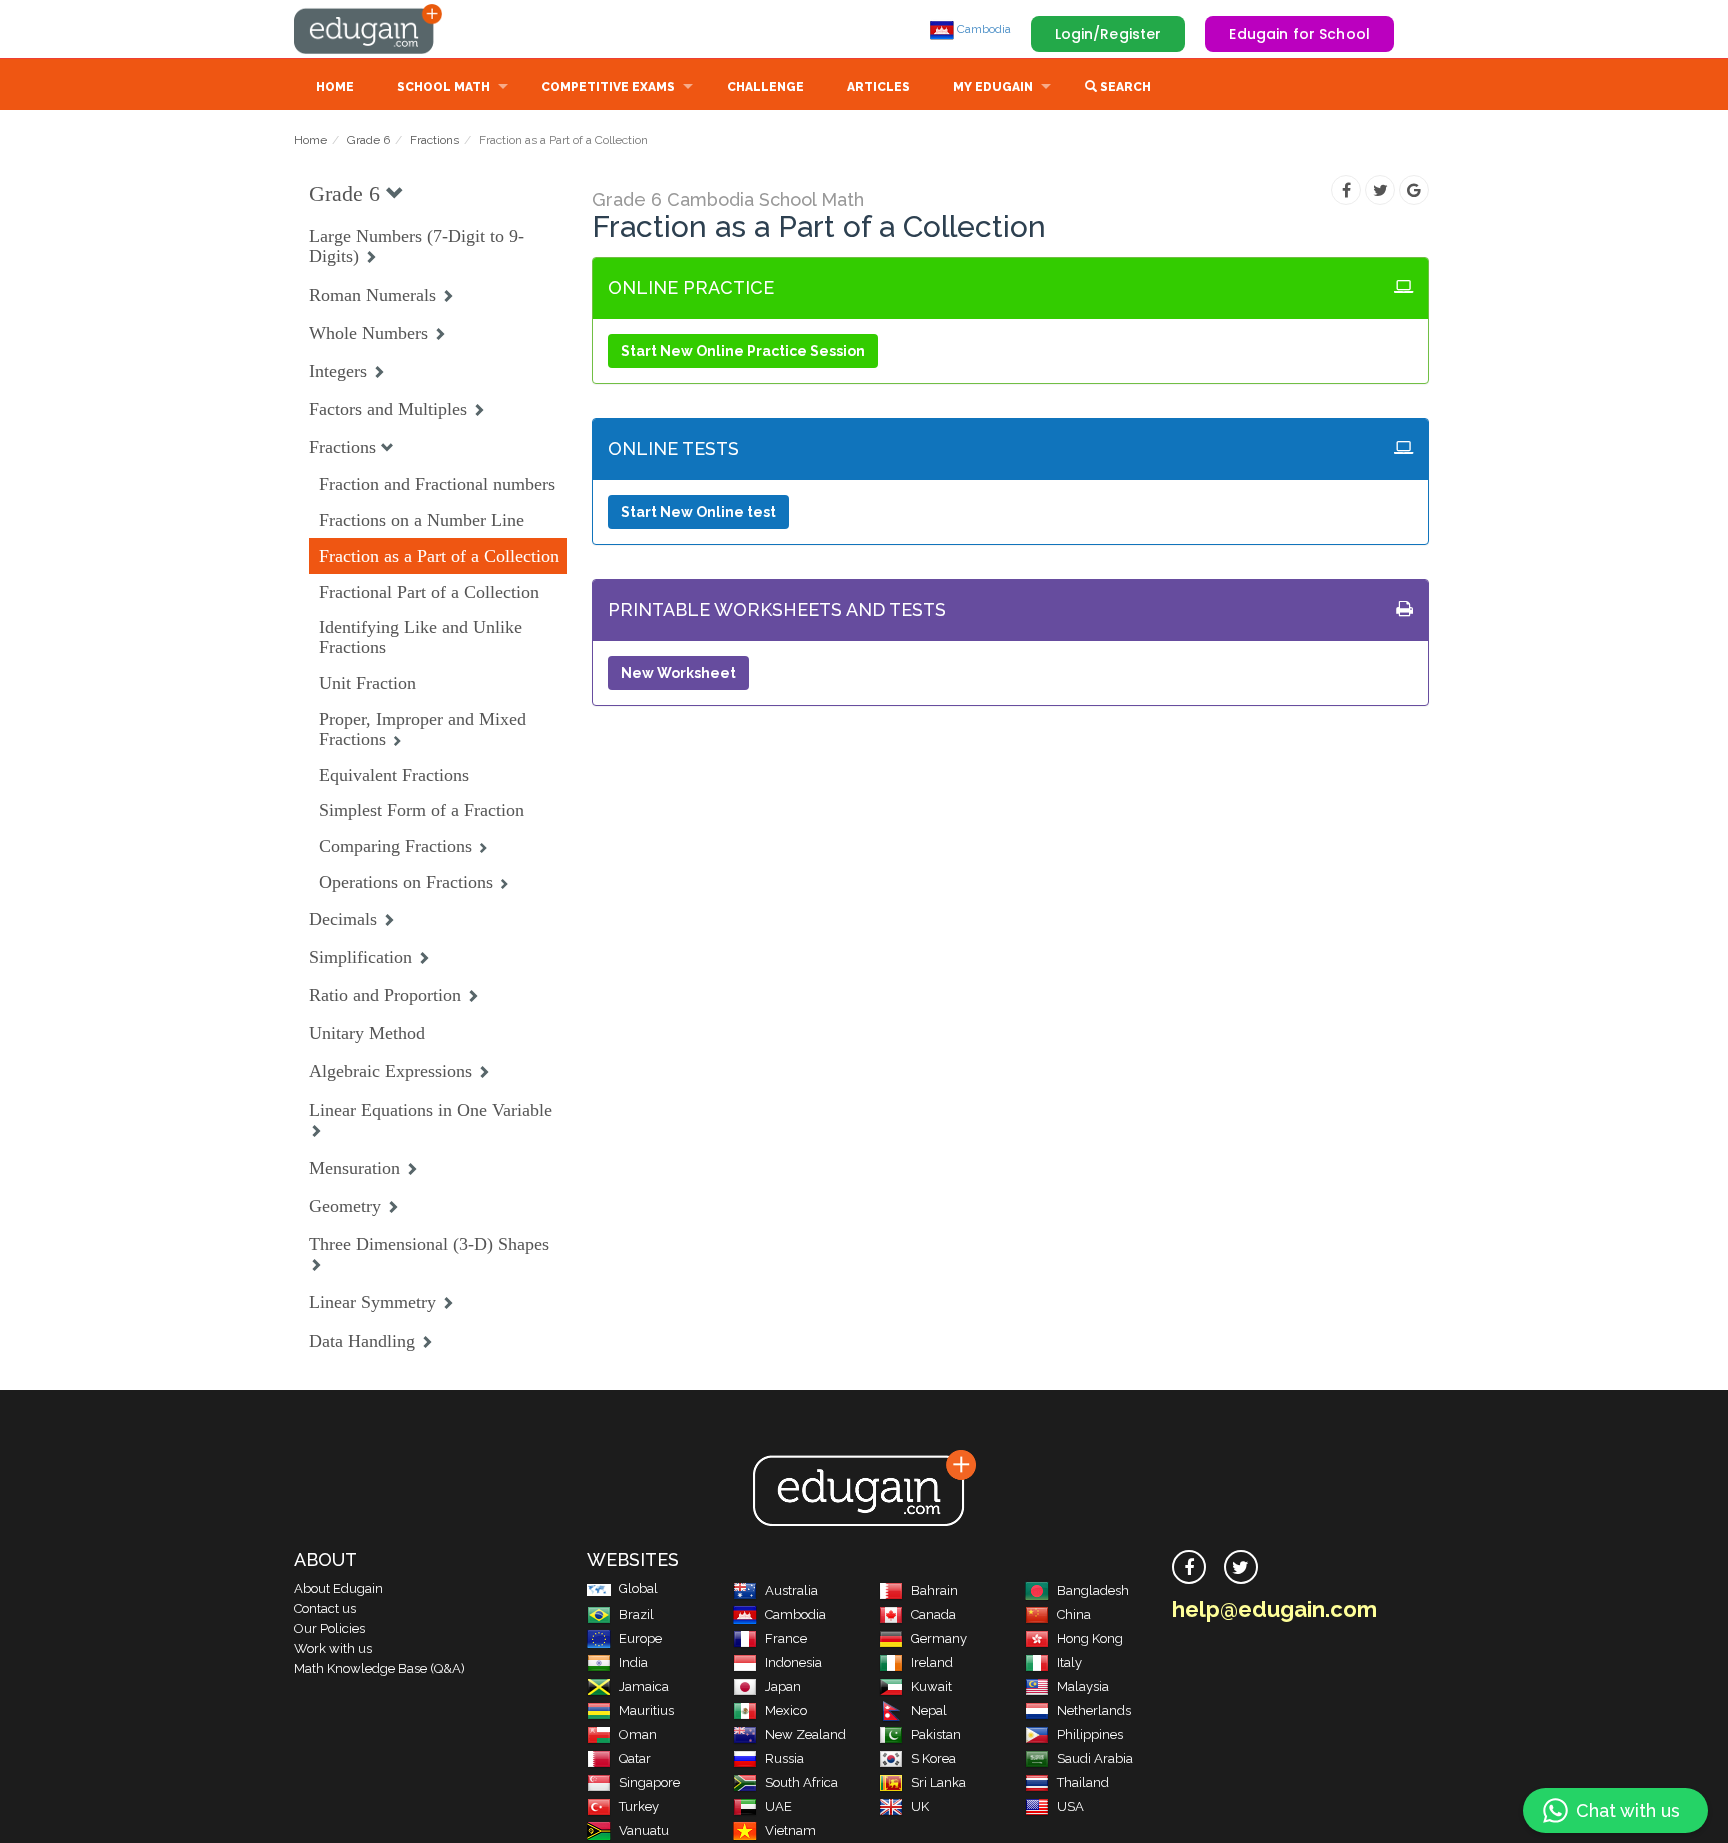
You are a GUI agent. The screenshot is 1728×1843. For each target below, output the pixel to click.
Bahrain (934, 1590)
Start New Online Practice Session (743, 351)
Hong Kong (1090, 1638)
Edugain (369, 29)
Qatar (635, 1758)
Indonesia (793, 1662)
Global (638, 1588)
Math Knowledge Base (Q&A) (379, 1668)
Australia (791, 1590)
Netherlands (1094, 1710)
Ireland (932, 1662)
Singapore (649, 1782)
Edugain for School (1299, 34)
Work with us (333, 1648)
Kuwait (931, 1686)
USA (1070, 1806)
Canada (933, 1614)
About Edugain (338, 1588)
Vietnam (790, 1830)
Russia (784, 1758)
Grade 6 (368, 140)
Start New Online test (698, 512)
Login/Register (1108, 34)
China (1074, 1614)
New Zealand (805, 1734)
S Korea (933, 1758)
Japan (783, 1686)
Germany (939, 1638)
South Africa (801, 1782)
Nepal (929, 1710)
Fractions (434, 140)
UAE (778, 1806)
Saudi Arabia (1095, 1758)
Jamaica (644, 1686)
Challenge (765, 87)
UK (920, 1806)
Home (335, 87)
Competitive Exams (608, 87)
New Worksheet (678, 673)
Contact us (325, 1608)
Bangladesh (1093, 1590)
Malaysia (1083, 1686)
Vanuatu (644, 1830)
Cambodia (982, 29)
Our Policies (329, 1628)
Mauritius (646, 1710)
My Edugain (993, 87)
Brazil (636, 1614)
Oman (638, 1734)
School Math (443, 87)
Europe (640, 1638)
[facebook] (1189, 1567)
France (786, 1638)
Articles (878, 87)
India (633, 1662)
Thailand (1083, 1782)
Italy (1069, 1662)
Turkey (639, 1806)
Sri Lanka (938, 1782)
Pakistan (936, 1734)
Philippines (1090, 1734)
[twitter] (1241, 1567)
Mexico (786, 1710)
